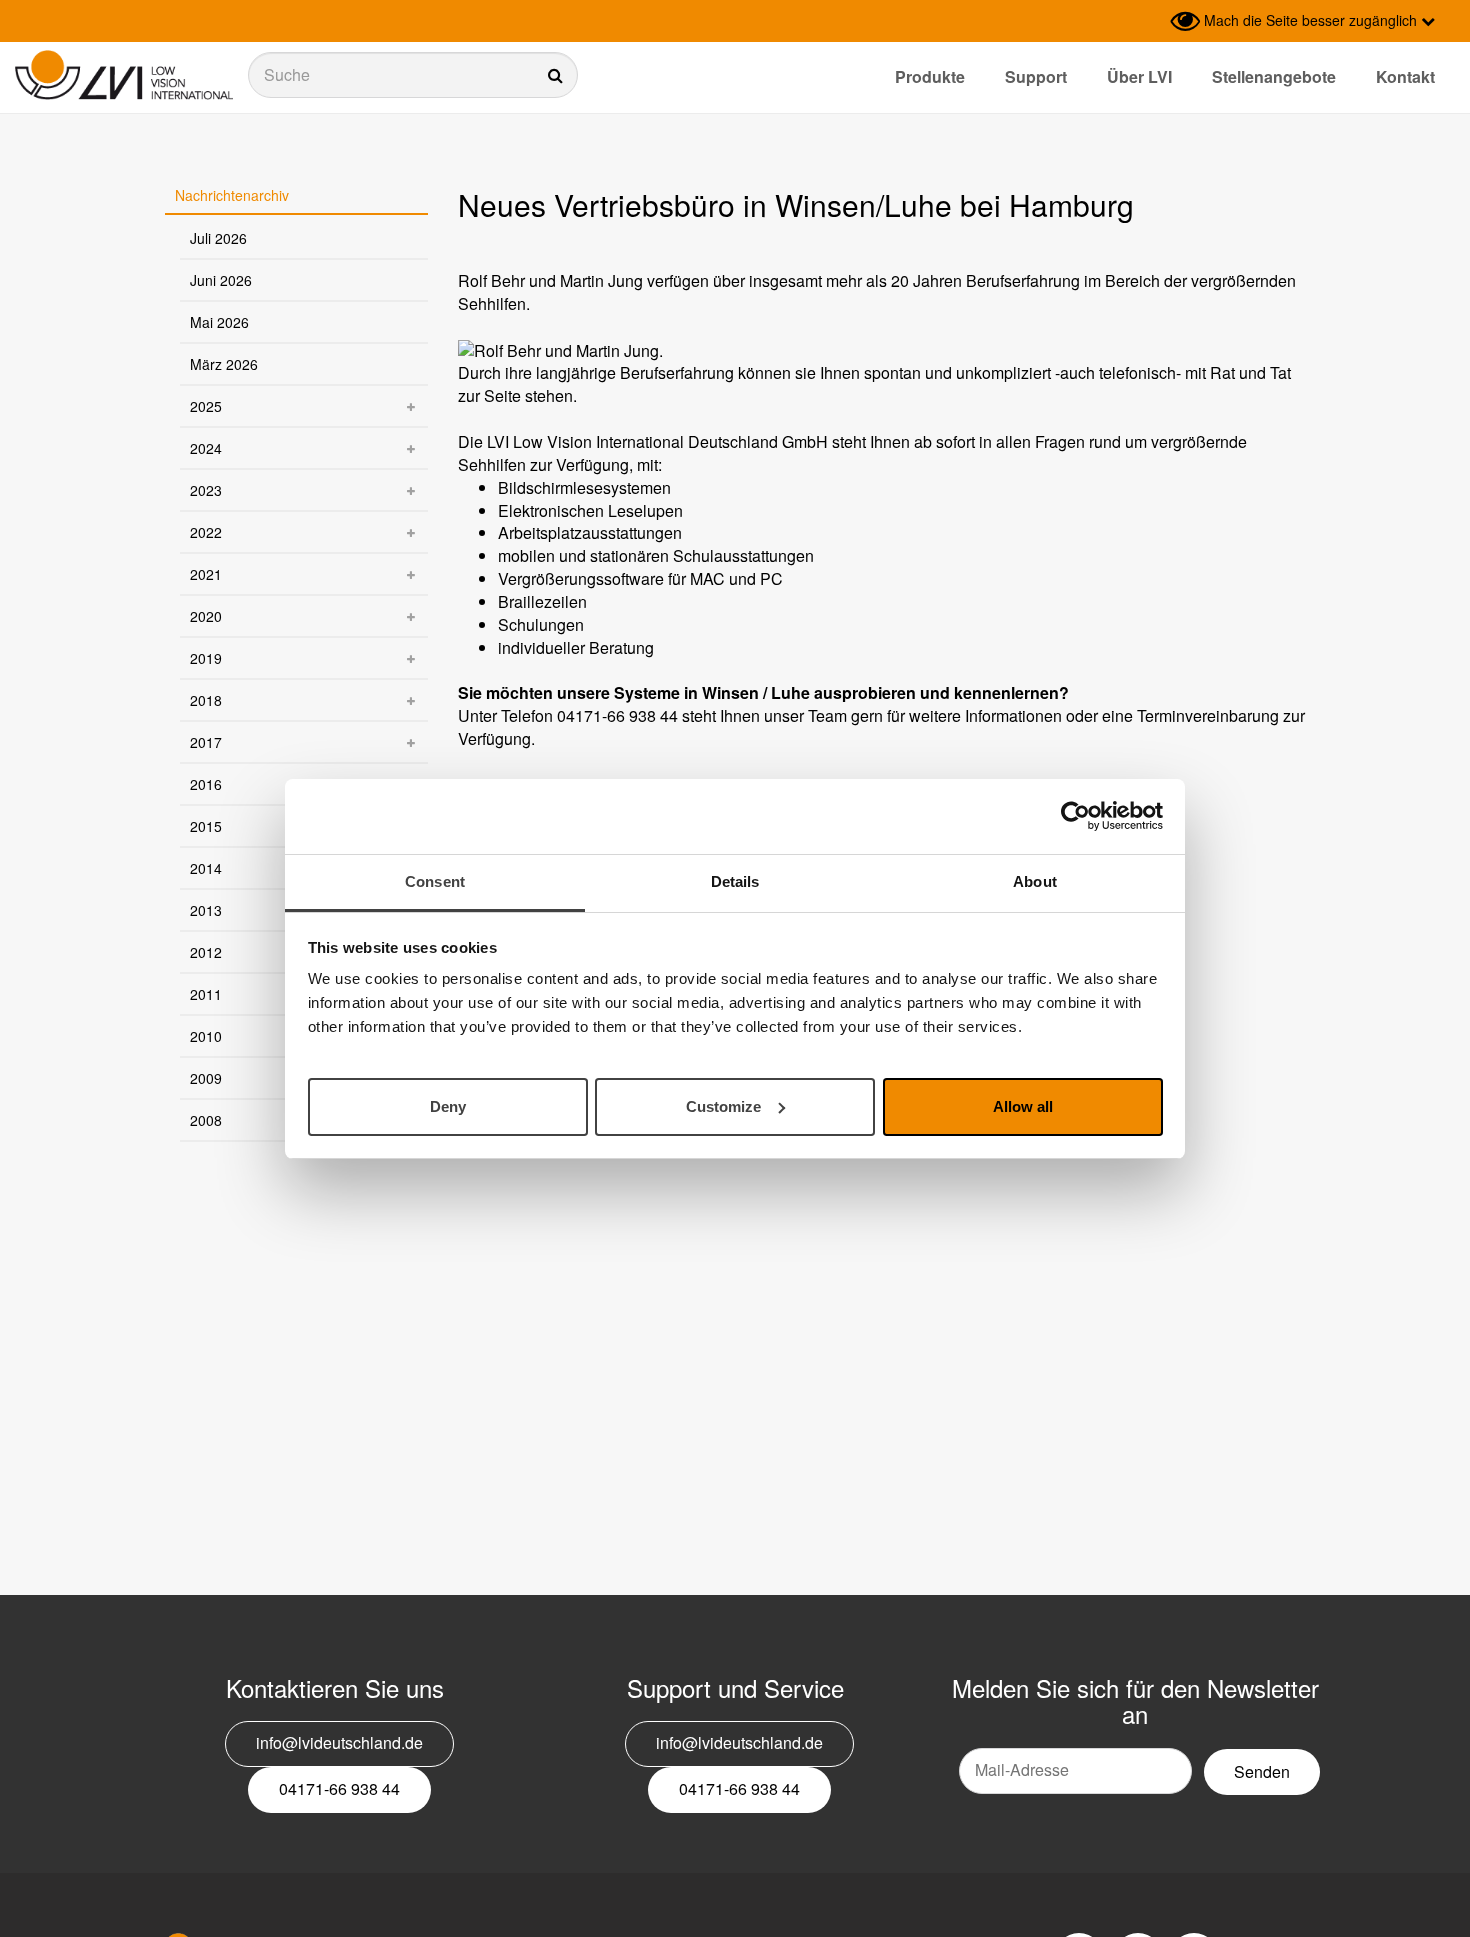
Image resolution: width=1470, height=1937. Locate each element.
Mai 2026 (219, 322)
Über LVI (1139, 76)
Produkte (930, 76)
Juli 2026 (218, 238)
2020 (206, 616)
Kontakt (1405, 76)
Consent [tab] (435, 881)
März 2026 (224, 364)
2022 (206, 532)
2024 (206, 448)
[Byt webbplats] (1150, 21)
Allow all (1023, 1105)
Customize (723, 1105)
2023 (206, 490)
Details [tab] (735, 881)
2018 (206, 700)
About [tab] (1035, 881)
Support (1036, 76)
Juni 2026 (221, 280)
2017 (206, 742)
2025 (206, 406)
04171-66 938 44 (339, 1788)
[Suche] (413, 75)
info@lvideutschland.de (339, 1742)
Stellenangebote (1274, 76)
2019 (206, 658)
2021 (206, 574)
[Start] (124, 75)
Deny (448, 1105)
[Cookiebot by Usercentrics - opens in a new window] (1075, 816)
